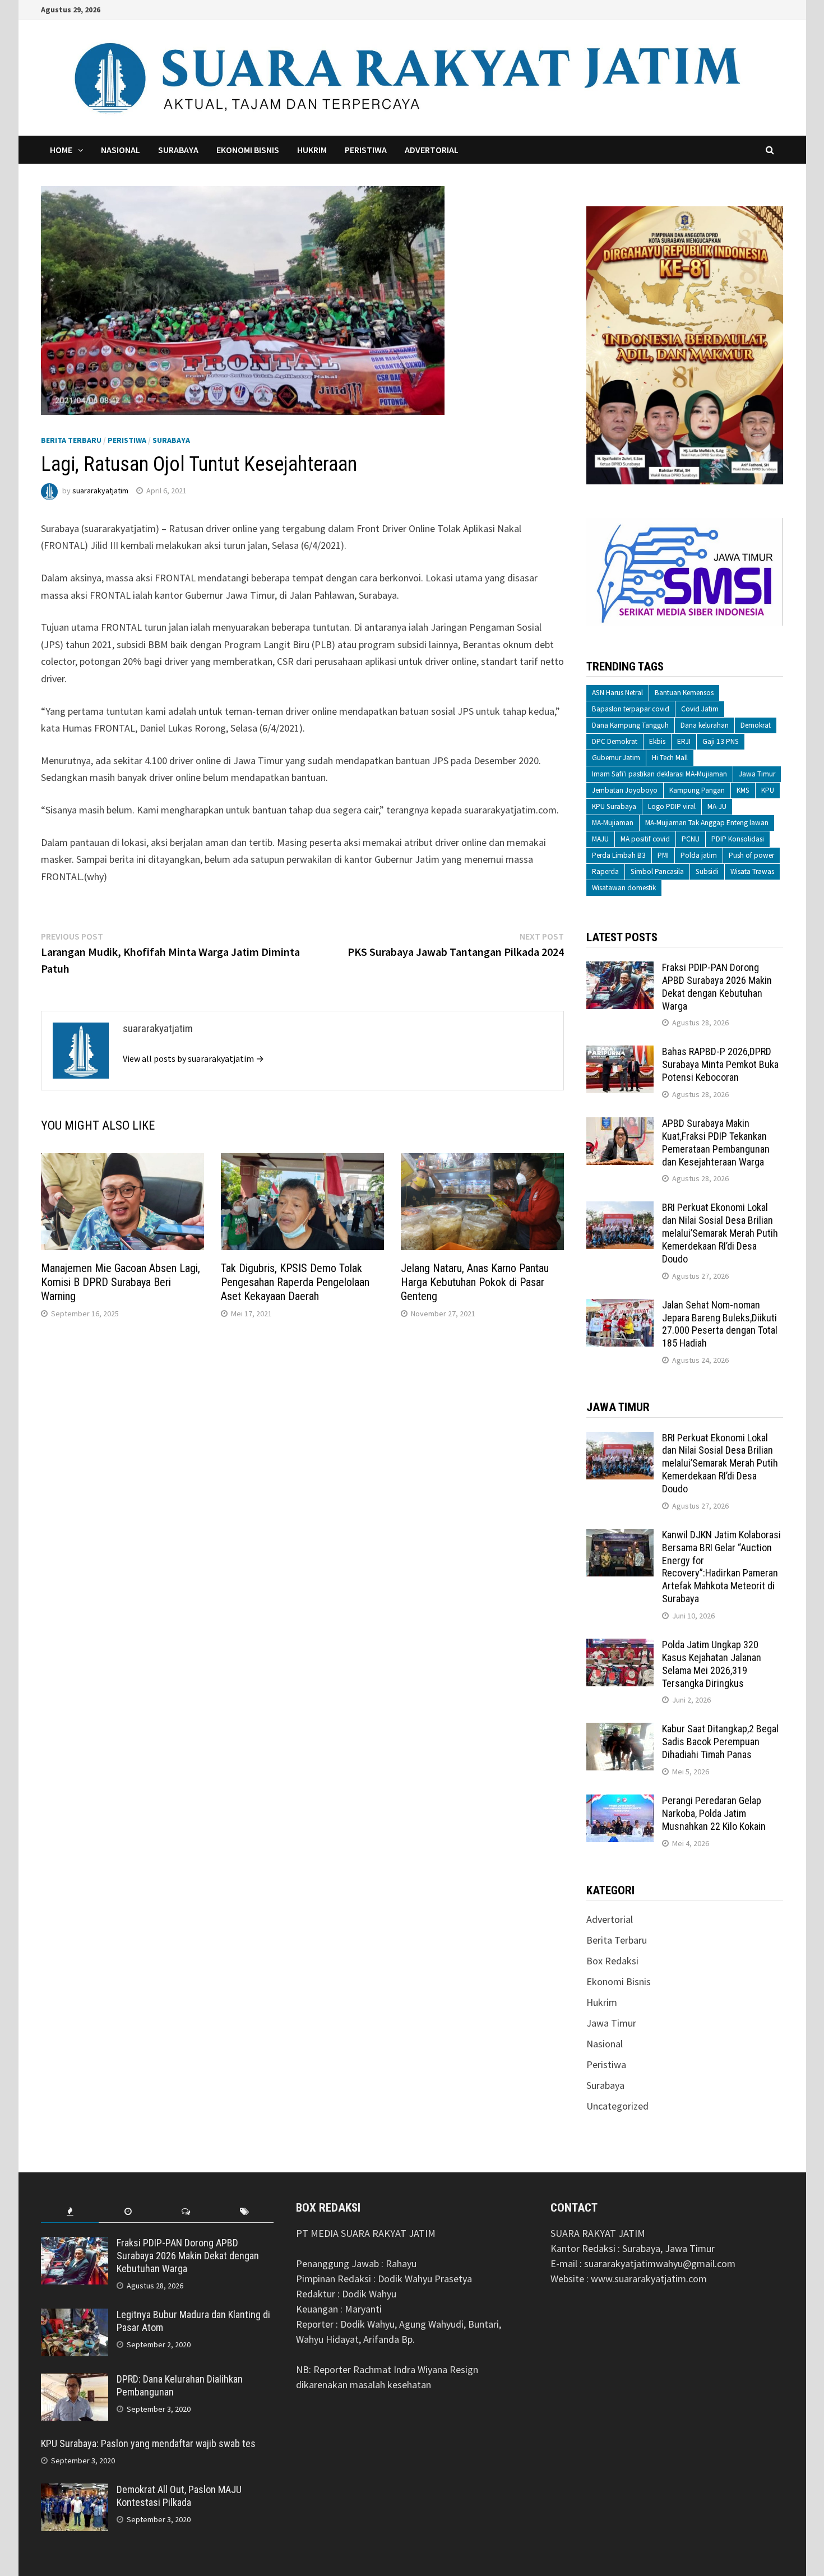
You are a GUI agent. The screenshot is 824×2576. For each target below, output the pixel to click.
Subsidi (707, 871)
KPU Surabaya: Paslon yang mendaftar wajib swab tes (148, 2443)
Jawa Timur (757, 774)
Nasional (121, 150)
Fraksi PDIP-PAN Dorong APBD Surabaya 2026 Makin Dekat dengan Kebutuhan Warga (717, 987)
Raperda (605, 871)
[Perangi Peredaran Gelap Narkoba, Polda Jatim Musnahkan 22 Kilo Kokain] (620, 1802)
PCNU (691, 839)
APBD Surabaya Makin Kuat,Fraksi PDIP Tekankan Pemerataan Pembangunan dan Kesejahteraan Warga (716, 1143)
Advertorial (432, 150)
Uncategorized (617, 2106)
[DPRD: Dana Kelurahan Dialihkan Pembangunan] (75, 2381)
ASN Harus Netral (617, 693)
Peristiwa (366, 150)
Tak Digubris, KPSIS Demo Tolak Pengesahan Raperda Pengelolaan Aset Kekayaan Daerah (295, 1282)
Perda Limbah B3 (619, 855)
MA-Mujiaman (613, 823)
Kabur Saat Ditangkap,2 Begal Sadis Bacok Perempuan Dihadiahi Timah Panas (720, 1742)
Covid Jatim (700, 709)
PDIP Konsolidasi (738, 839)
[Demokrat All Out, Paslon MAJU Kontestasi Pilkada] (75, 2491)
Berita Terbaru (71, 440)
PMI (663, 855)
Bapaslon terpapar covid (631, 709)
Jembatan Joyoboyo (625, 790)
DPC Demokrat (615, 741)
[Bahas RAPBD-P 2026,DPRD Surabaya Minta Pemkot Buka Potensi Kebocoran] (620, 1053)
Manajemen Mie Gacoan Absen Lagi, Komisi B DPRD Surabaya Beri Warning (121, 1282)
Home (61, 150)
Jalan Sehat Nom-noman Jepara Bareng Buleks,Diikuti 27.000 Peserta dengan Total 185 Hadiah (720, 1324)
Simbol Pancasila (657, 871)
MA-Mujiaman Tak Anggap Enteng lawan (707, 823)
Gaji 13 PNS (721, 741)
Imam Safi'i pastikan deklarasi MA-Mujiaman (659, 774)
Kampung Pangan (697, 790)
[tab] (70, 2212)
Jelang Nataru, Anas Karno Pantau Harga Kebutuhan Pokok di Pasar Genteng (475, 1282)
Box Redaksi (612, 1961)
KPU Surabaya (614, 806)
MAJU (600, 839)
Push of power (751, 855)
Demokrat (756, 725)
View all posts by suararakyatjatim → (193, 1058)
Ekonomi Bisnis (248, 150)
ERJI (684, 741)
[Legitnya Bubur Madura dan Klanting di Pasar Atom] (75, 2316)
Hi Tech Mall (670, 758)
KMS (743, 790)
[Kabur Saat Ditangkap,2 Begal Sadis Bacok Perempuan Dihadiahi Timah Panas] (620, 1730)
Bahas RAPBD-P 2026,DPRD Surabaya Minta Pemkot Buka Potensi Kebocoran (720, 1064)
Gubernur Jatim (616, 758)
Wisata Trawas (752, 871)
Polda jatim (699, 855)
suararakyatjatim (100, 491)
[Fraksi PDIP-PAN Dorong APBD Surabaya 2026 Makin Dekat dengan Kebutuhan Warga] (620, 969)
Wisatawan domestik (624, 888)
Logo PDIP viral (672, 806)
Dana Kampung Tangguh (630, 725)
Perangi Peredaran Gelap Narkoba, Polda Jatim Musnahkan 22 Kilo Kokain (714, 1813)
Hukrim (312, 150)
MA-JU (717, 806)
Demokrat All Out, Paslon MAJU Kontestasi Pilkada (179, 2496)
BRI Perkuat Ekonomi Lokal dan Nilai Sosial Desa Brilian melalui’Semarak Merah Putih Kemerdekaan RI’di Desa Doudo (720, 1233)
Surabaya (178, 150)
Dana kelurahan (705, 725)
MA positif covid (645, 839)
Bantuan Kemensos (684, 693)
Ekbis (657, 741)
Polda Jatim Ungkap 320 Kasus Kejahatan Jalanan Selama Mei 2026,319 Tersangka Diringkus (712, 1664)
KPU (768, 790)
